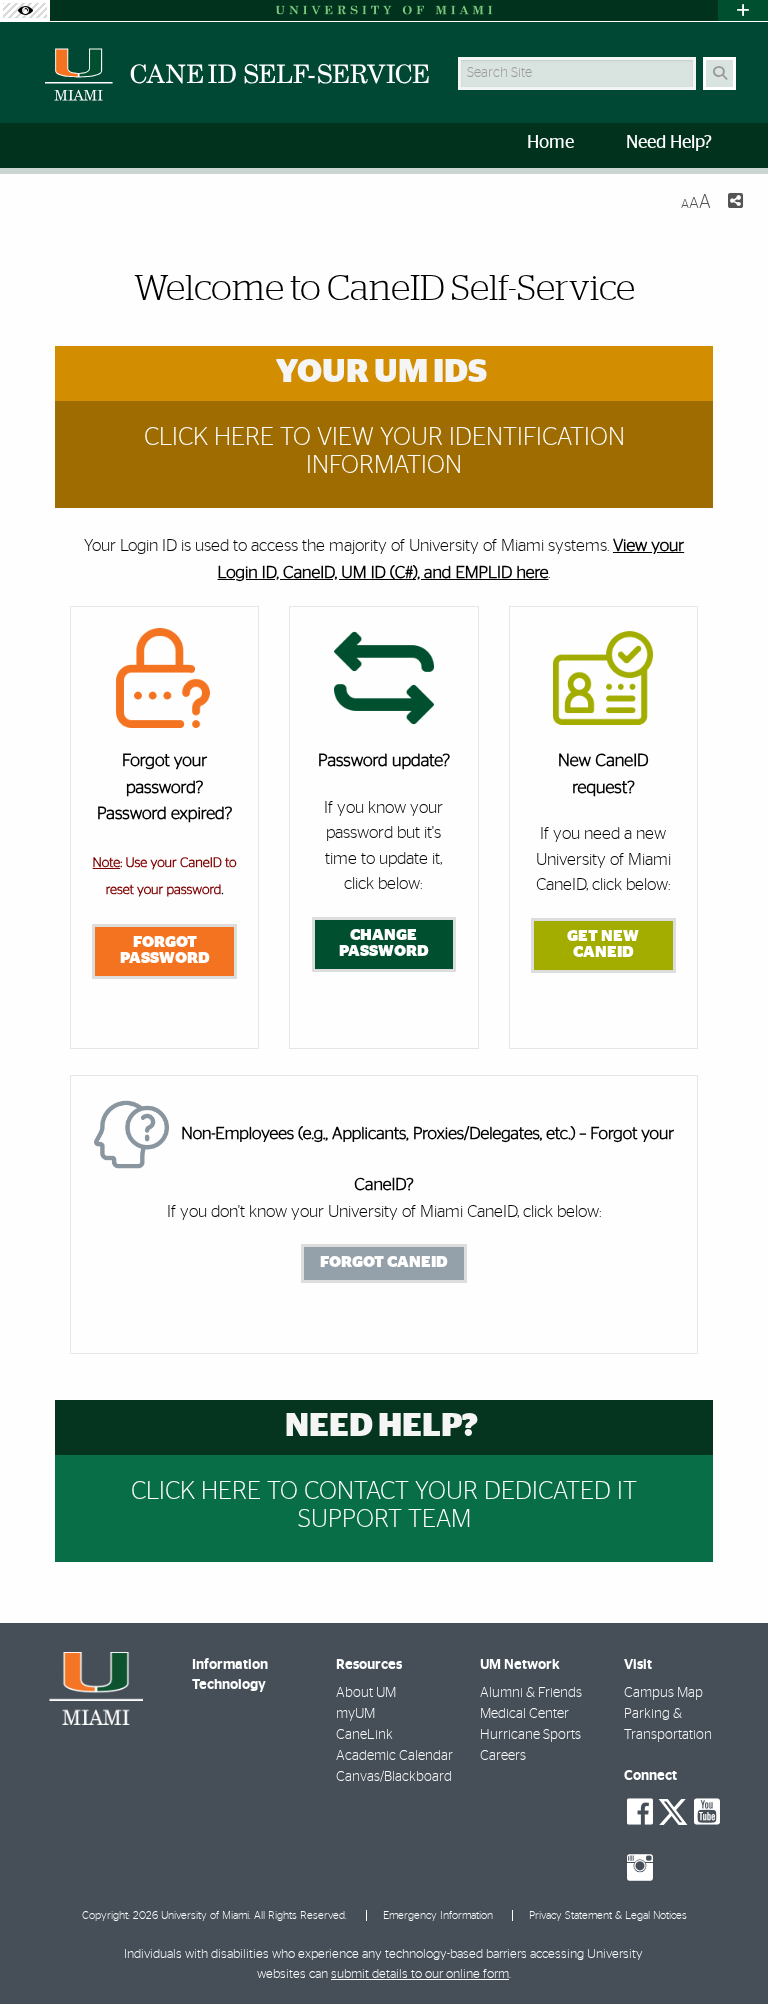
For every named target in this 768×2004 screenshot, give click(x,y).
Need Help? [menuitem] (669, 143)
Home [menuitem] (550, 143)
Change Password (384, 943)
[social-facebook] (640, 1812)
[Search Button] (719, 73)
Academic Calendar (394, 1756)
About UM (366, 1693)
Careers (503, 1756)
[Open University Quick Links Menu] (743, 10)
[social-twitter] (673, 1810)
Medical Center (524, 1714)
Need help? (381, 1426)
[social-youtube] (707, 1812)
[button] (724, 1948)
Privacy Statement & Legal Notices (608, 1915)
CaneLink (364, 1735)
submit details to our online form (420, 1974)
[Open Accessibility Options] (25, 10)
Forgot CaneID (384, 1262)
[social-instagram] (640, 1868)
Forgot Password (165, 950)
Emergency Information (438, 1915)
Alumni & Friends (531, 1693)
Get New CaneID (603, 944)
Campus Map (663, 1693)
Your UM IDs (381, 372)
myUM (355, 1714)
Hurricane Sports (530, 1735)
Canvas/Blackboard (394, 1777)
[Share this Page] (735, 203)
